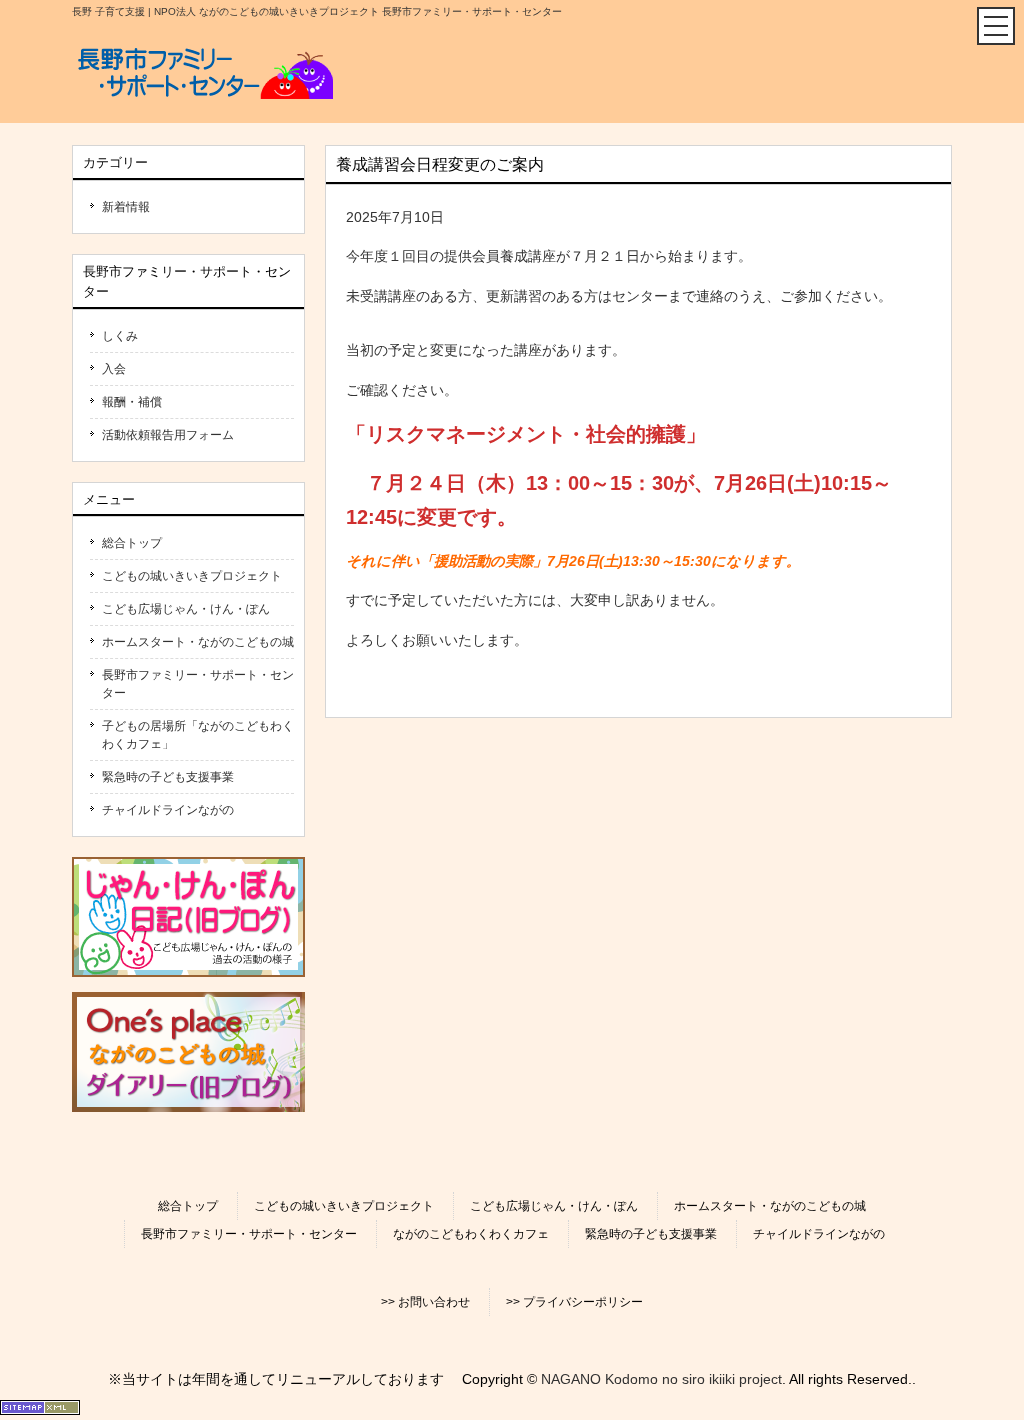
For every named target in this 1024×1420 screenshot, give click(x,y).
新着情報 (126, 207)
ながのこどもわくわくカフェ (471, 1234)
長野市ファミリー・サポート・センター (198, 684)
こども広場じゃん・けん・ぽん (186, 609)
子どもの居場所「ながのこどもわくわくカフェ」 (198, 735)
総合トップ (132, 543)
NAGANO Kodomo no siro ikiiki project (661, 1379)
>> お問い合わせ (425, 1302)
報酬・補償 (132, 402)
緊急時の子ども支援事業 (168, 777)
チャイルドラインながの (168, 810)
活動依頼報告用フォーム (168, 435)
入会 (114, 369)
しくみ (120, 336)
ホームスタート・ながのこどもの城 (198, 642)
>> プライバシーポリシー (574, 1302)
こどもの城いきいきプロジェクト (192, 576)
